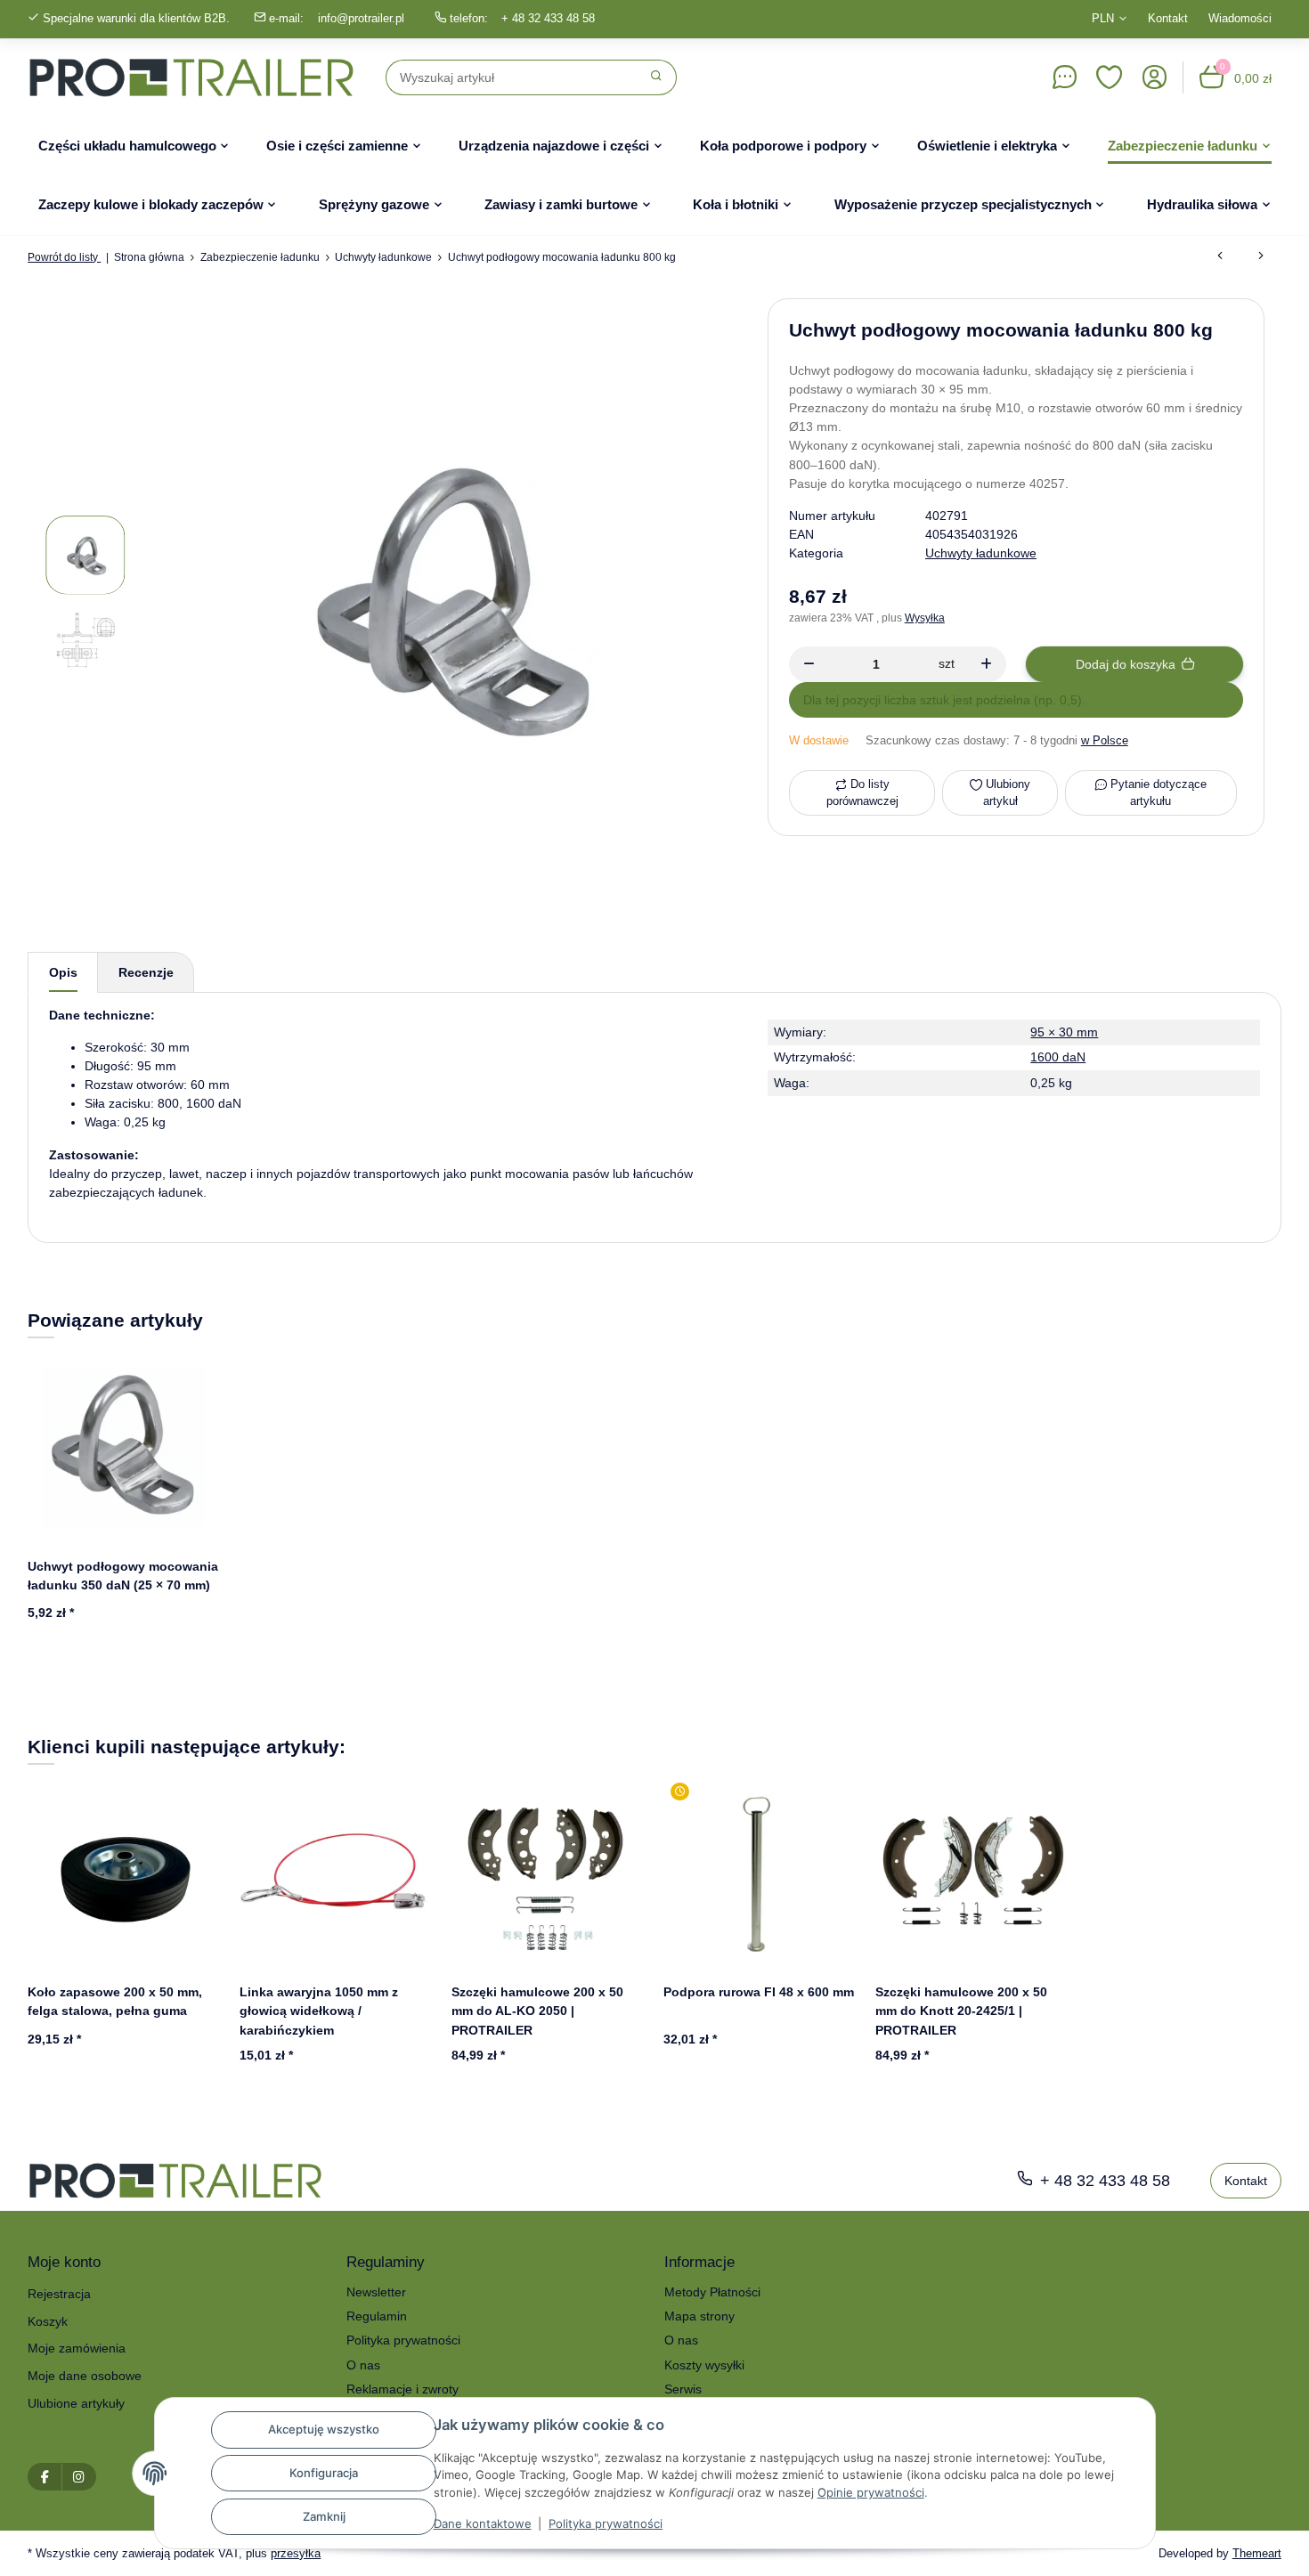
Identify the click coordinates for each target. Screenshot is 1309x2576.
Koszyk (48, 2321)
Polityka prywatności (606, 2523)
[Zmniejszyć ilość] (809, 664)
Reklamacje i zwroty (402, 2389)
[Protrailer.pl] (191, 77)
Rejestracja (59, 2294)
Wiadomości (1240, 18)
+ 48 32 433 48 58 (548, 18)
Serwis (683, 2389)
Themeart (1257, 2553)
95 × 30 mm (1064, 1032)
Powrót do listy (64, 257)
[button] (1110, 77)
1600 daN (1058, 1057)
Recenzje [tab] (146, 972)
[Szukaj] (657, 77)
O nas (363, 2365)
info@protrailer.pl (361, 18)
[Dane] (1064, 77)
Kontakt (1168, 18)
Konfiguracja (324, 2473)
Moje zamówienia (77, 2348)
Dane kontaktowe (483, 2523)
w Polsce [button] (1105, 740)
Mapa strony (699, 2316)
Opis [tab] (63, 972)
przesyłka (296, 2553)
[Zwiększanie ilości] (986, 664)
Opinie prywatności (871, 2492)
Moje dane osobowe (85, 2376)
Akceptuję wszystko (324, 2429)
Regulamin (377, 2316)
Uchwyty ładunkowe (981, 553)
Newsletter (376, 2292)
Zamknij (324, 2516)
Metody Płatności (712, 2292)
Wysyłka (925, 618)
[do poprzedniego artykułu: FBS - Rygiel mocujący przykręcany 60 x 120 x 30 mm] (1220, 257)
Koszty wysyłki (704, 2365)
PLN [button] (1103, 18)
